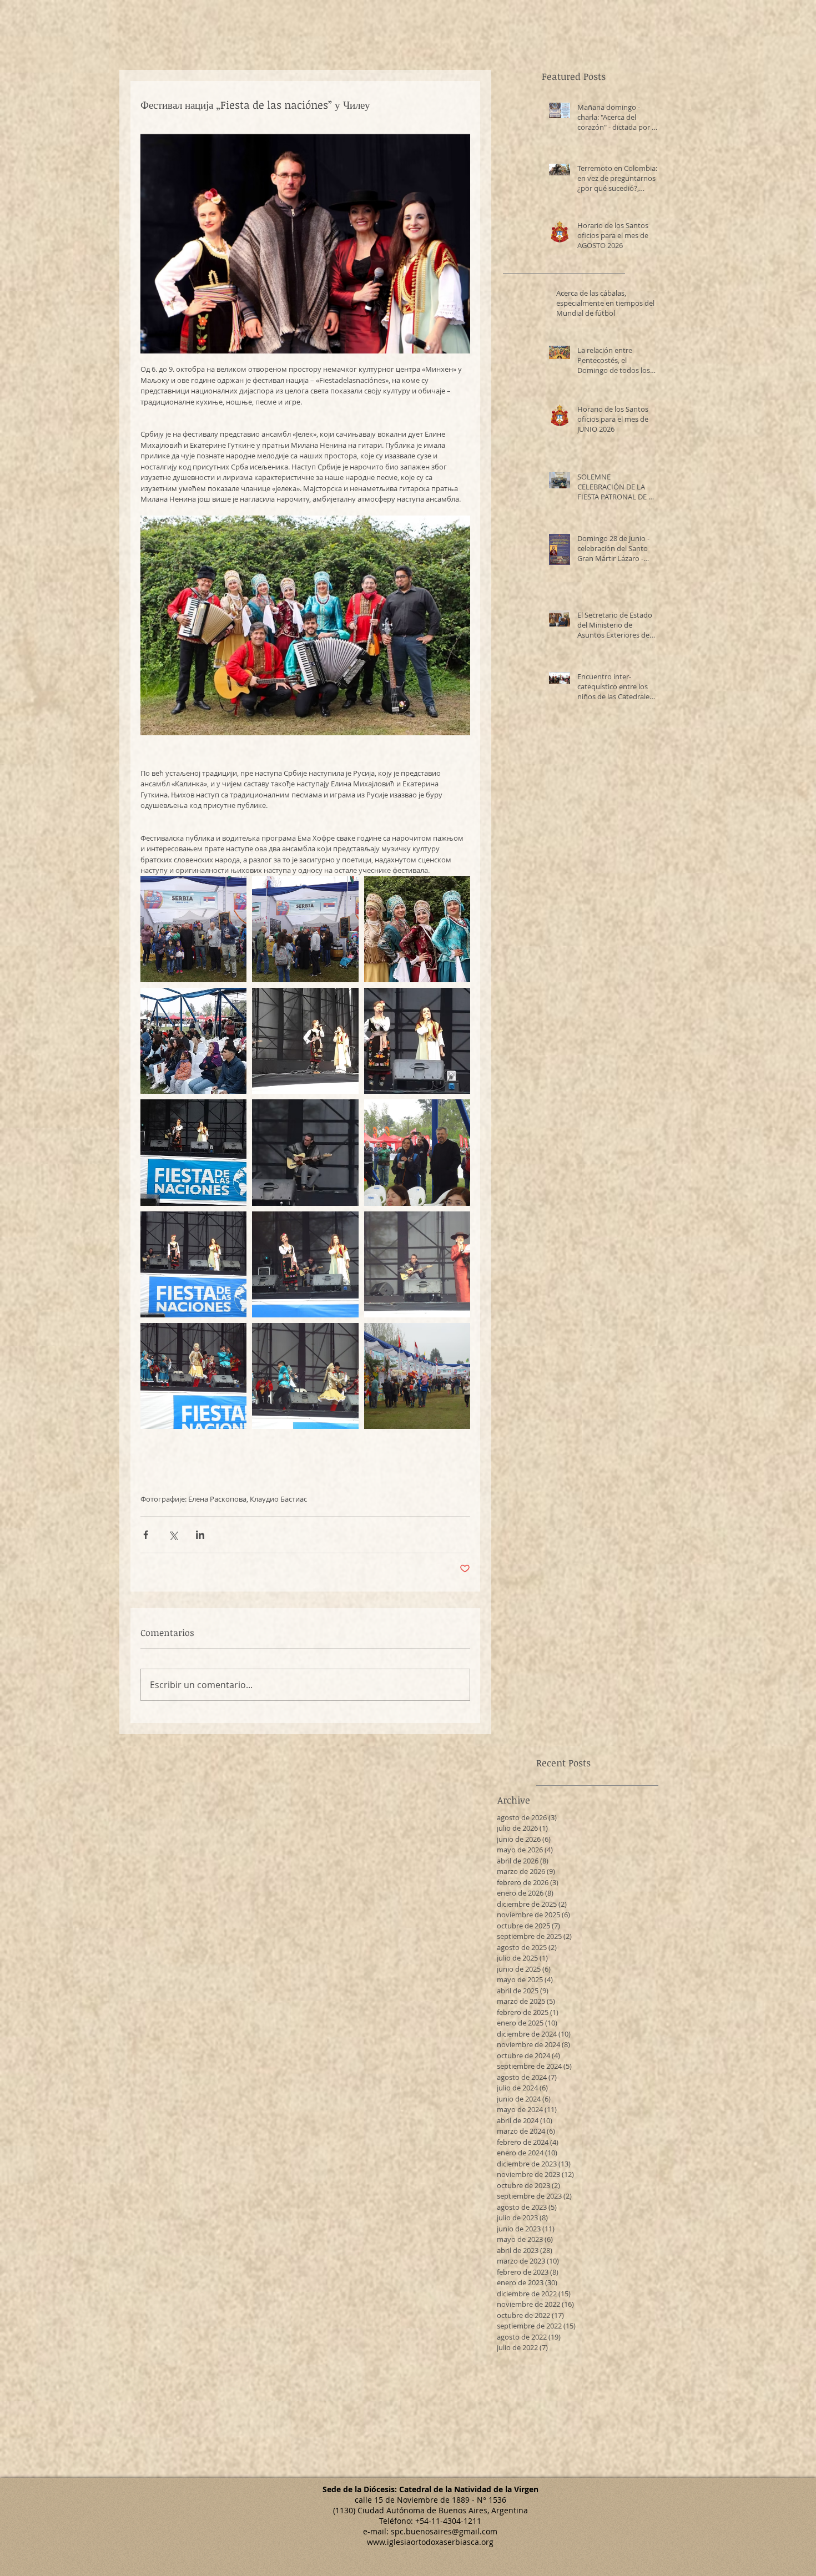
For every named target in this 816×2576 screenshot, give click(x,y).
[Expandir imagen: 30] (193, 1152)
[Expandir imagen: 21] (193, 1041)
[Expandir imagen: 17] (417, 1152)
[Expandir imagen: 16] (305, 1264)
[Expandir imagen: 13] (193, 1376)
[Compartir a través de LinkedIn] (200, 1535)
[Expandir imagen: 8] (193, 929)
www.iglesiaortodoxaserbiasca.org (430, 2542)
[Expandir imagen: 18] (193, 1264)
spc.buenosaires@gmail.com (444, 2531)
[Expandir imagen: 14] (305, 1376)
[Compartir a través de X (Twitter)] (173, 1535)
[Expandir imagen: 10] (305, 929)
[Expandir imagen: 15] (417, 1264)
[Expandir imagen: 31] (305, 1041)
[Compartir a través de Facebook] (146, 1535)
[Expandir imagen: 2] (417, 929)
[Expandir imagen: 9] (417, 1376)
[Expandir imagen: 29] (417, 1041)
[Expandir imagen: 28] (305, 1152)
